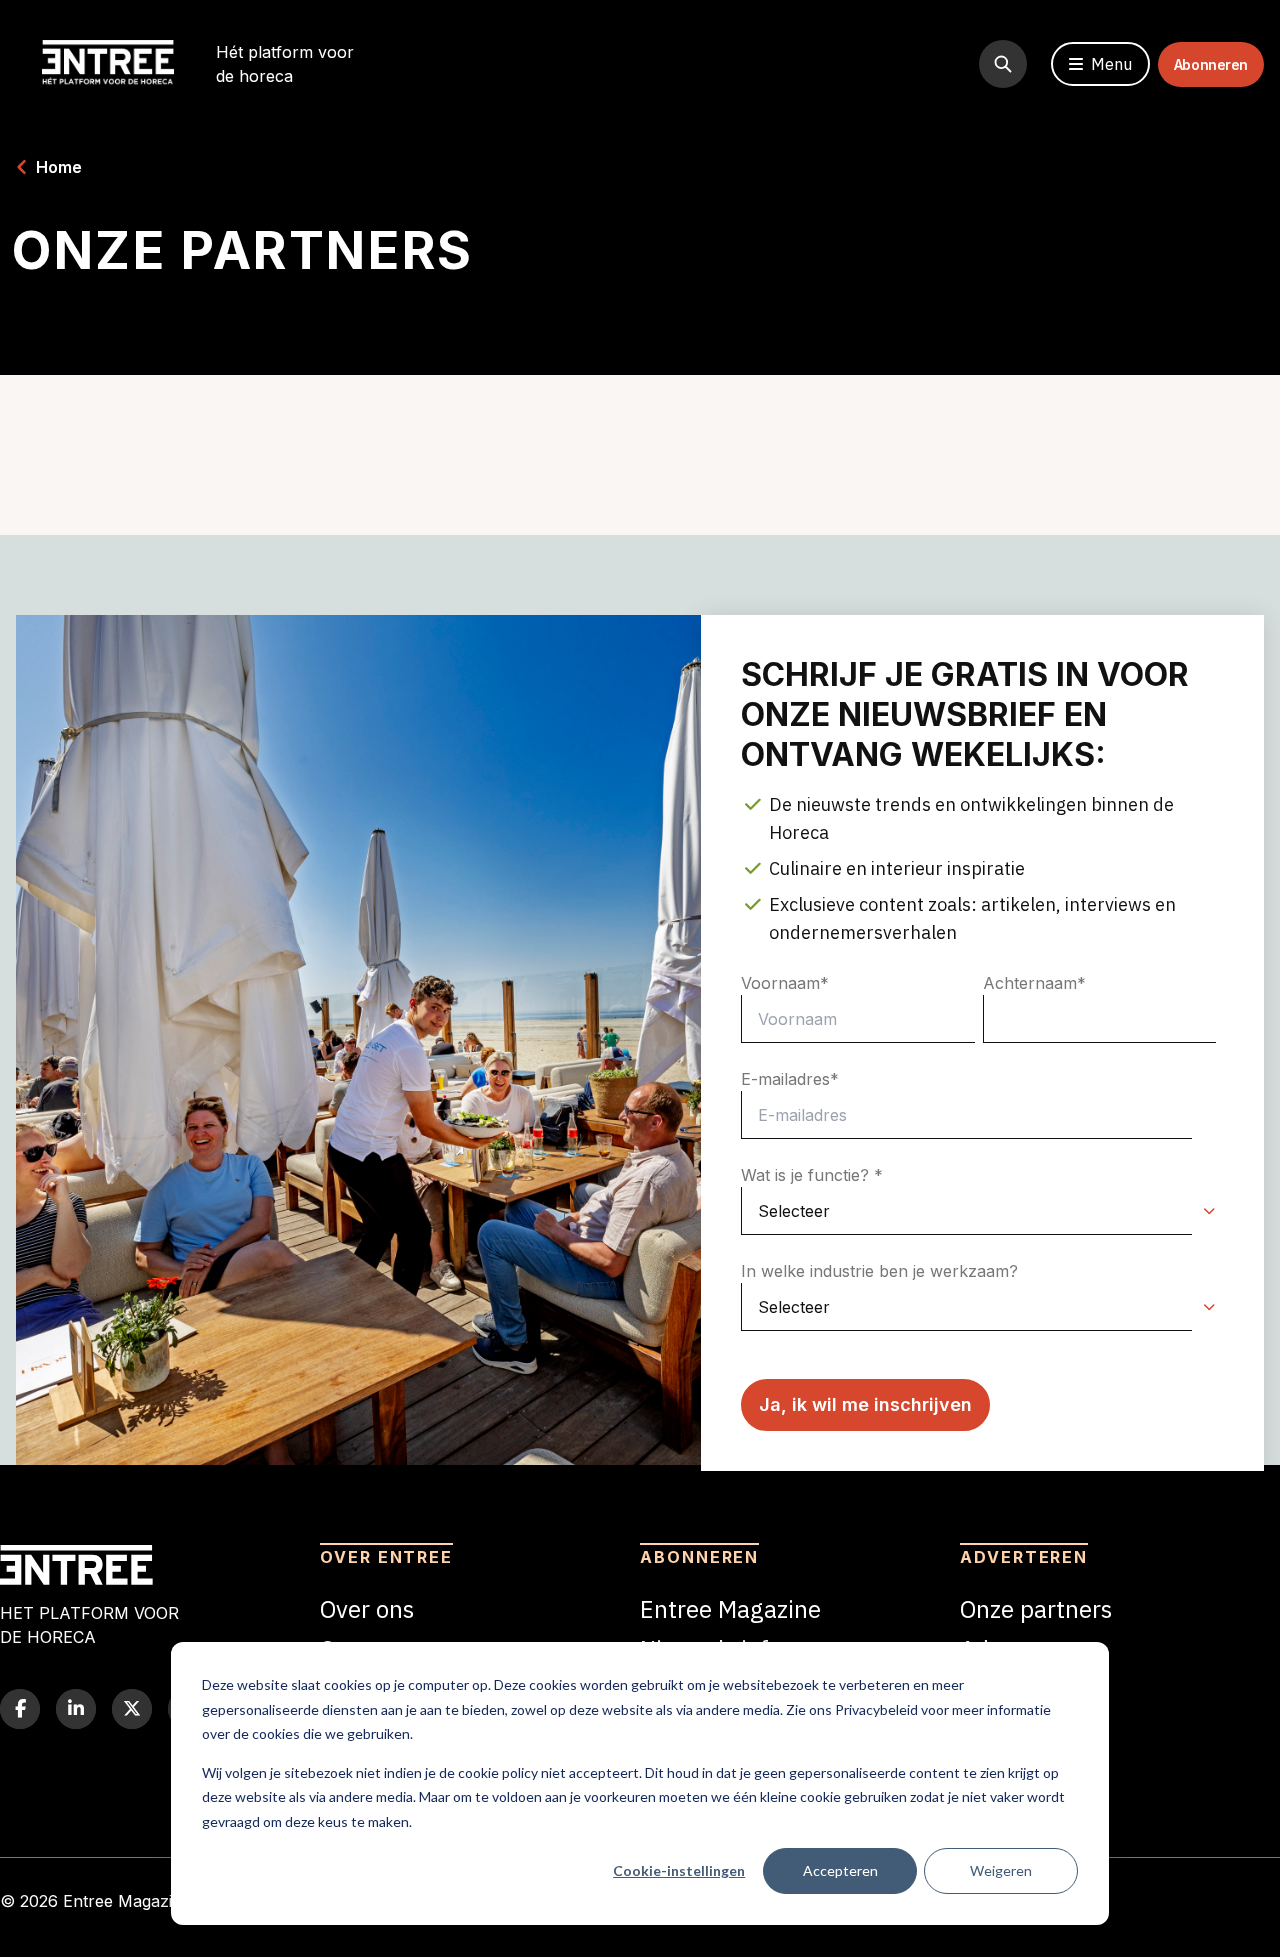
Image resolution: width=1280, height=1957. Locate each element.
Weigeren (1001, 1870)
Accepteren (840, 1870)
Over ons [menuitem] (367, 1609)
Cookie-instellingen (679, 1870)
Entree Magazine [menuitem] (730, 1609)
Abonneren (1211, 64)
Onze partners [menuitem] (1036, 1609)
